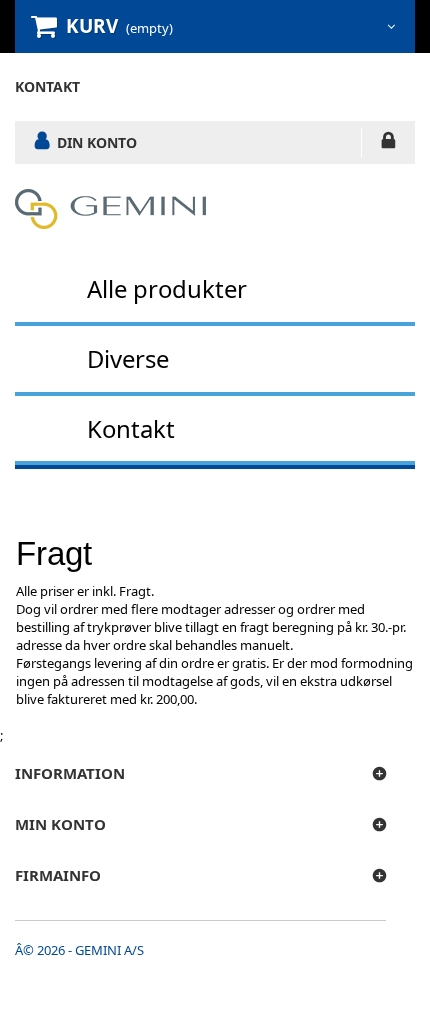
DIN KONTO (97, 142)
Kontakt (131, 428)
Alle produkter (167, 288)
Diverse (128, 358)
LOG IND (388, 144)
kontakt (47, 86)
